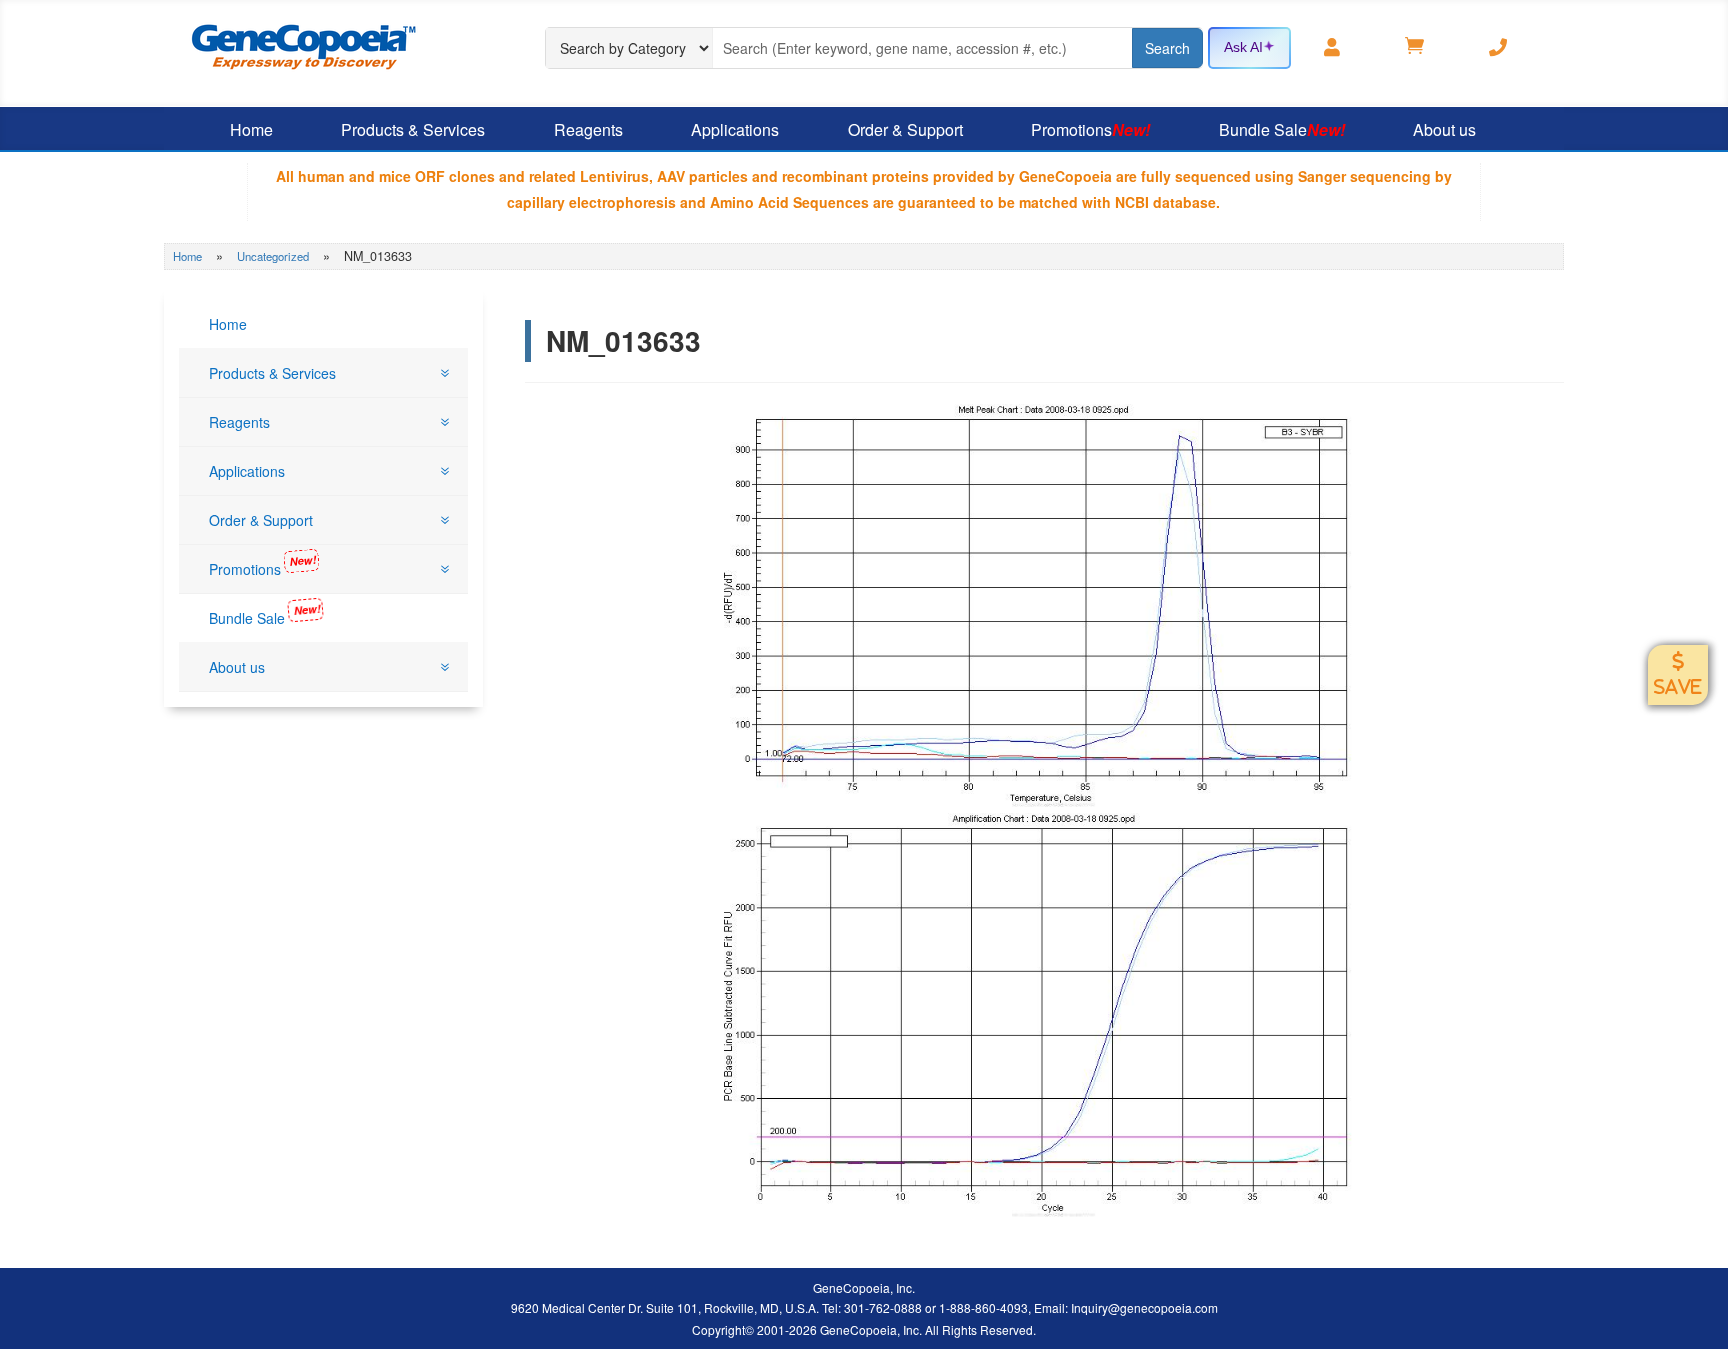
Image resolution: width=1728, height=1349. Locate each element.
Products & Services (413, 129)
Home (251, 129)
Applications (735, 129)
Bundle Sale (1282, 129)
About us (1444, 129)
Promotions (1090, 129)
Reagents (588, 129)
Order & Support (905, 129)
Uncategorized (273, 256)
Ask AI (1243, 47)
